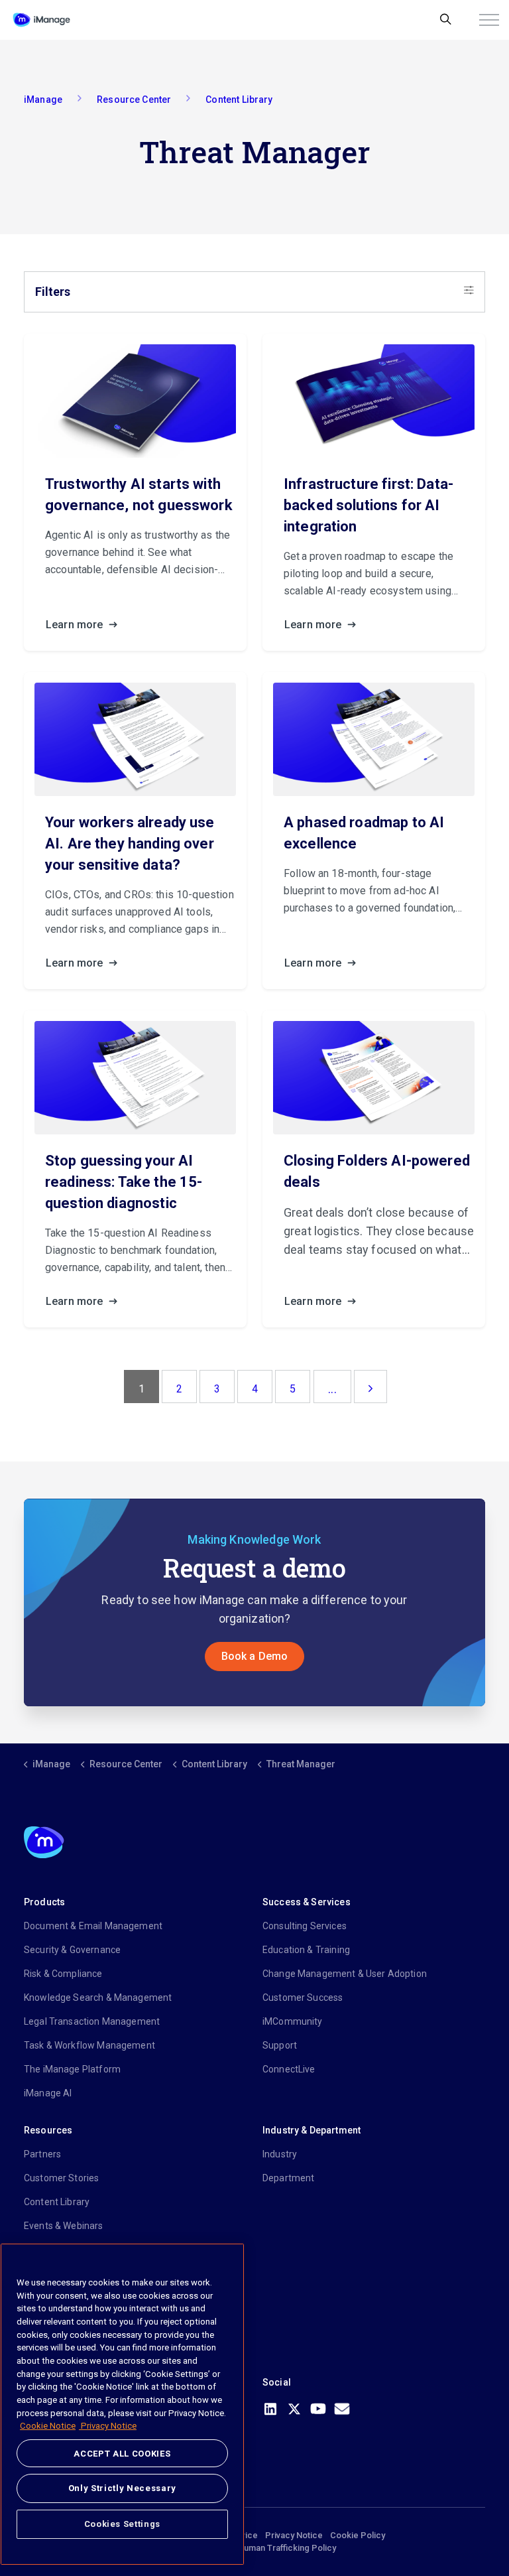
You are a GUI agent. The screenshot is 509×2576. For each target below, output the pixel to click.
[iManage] (41, 20)
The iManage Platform (72, 2069)
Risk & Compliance (63, 1974)
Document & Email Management (93, 1926)
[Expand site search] (446, 20)
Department (289, 2178)
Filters (53, 292)
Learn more (76, 625)
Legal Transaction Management (92, 2021)
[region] (122, 2404)
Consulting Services (305, 1926)
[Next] (370, 1387)
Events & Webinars (64, 2226)
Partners (42, 2154)
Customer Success (303, 1998)
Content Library (57, 2202)
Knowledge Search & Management (98, 1998)
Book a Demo (255, 1656)
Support (280, 2045)
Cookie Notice (48, 2426)
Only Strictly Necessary (122, 2488)
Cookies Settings (123, 2524)
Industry (280, 2154)
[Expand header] (489, 20)
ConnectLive (289, 2069)
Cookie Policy (358, 2535)
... (332, 1389)
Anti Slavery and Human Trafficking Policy (255, 2548)
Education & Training (306, 1950)
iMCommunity (293, 2021)
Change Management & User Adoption (345, 1974)
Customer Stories (61, 2178)
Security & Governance (72, 1950)
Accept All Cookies (122, 2454)
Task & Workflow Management (89, 2045)
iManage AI (48, 2093)
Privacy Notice (294, 2535)
